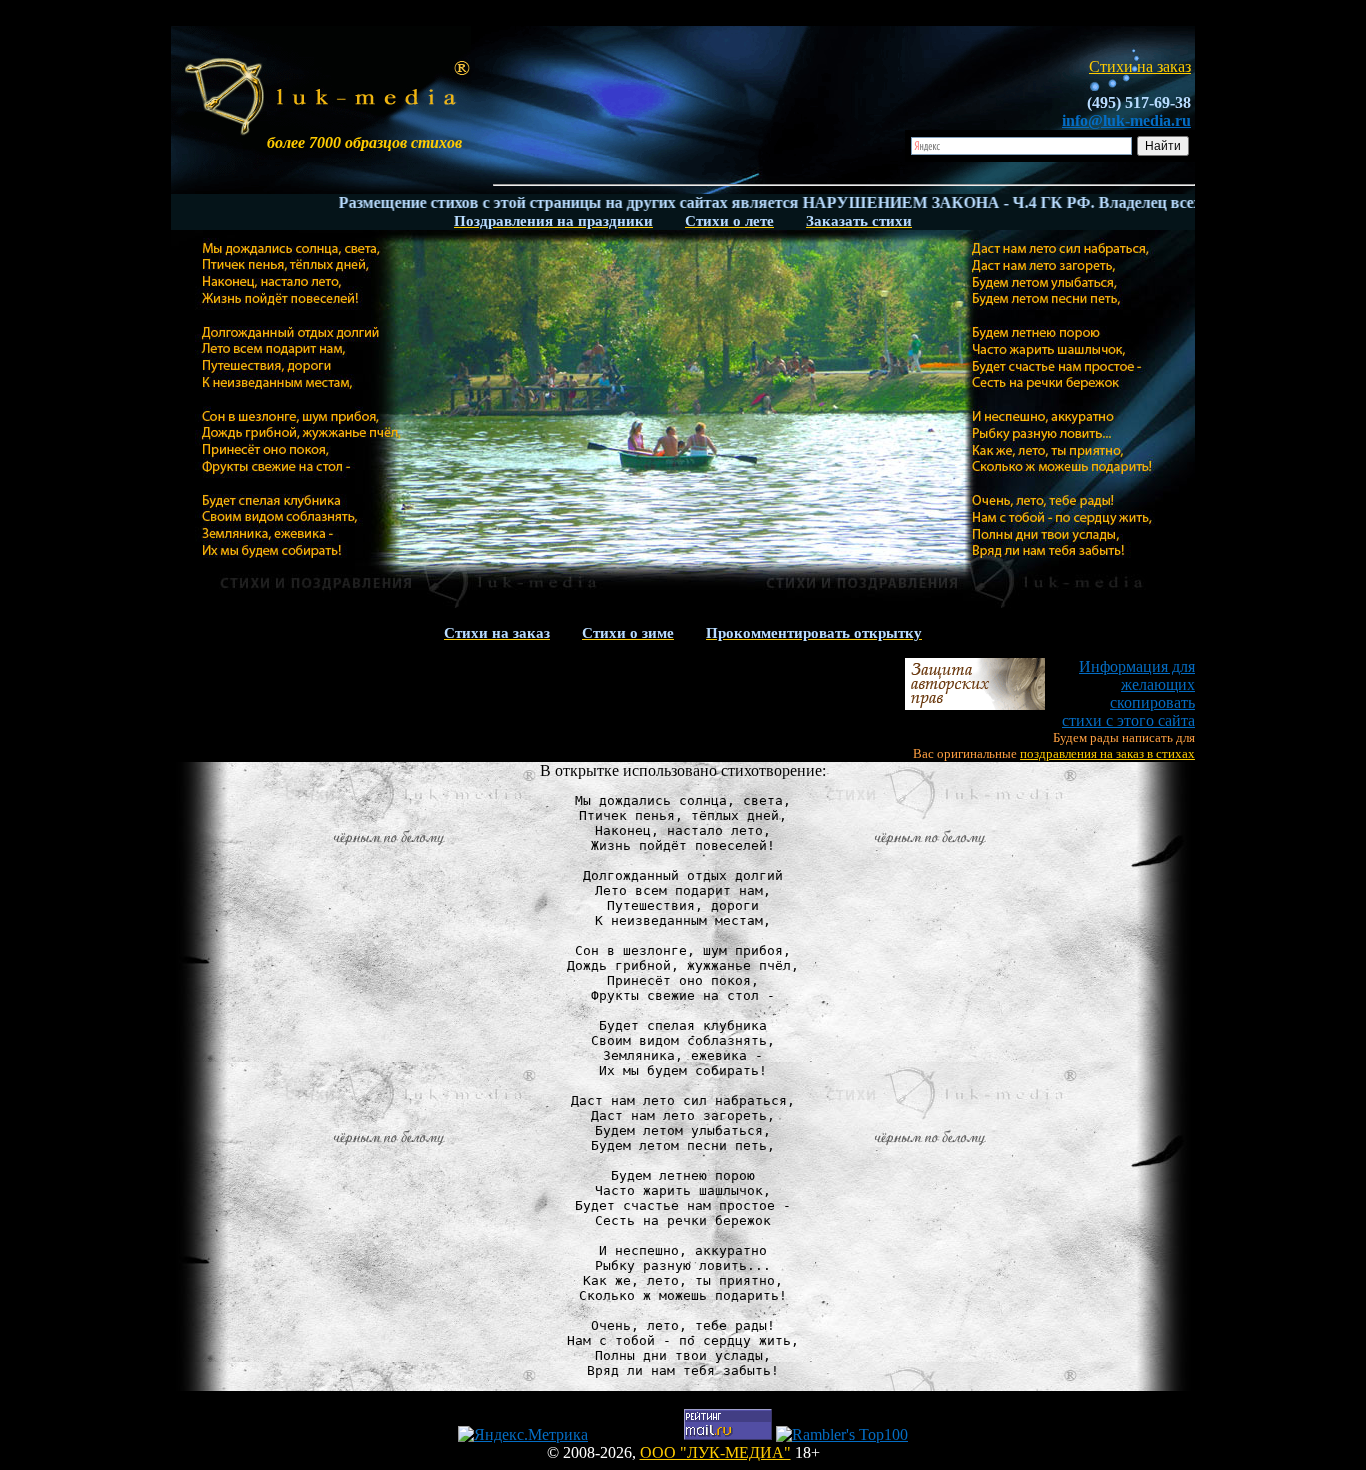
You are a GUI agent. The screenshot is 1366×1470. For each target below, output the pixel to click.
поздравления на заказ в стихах (1107, 753)
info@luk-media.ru (1126, 120)
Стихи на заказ (1140, 66)
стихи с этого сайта (1128, 693)
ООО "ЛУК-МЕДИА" (715, 1452)
